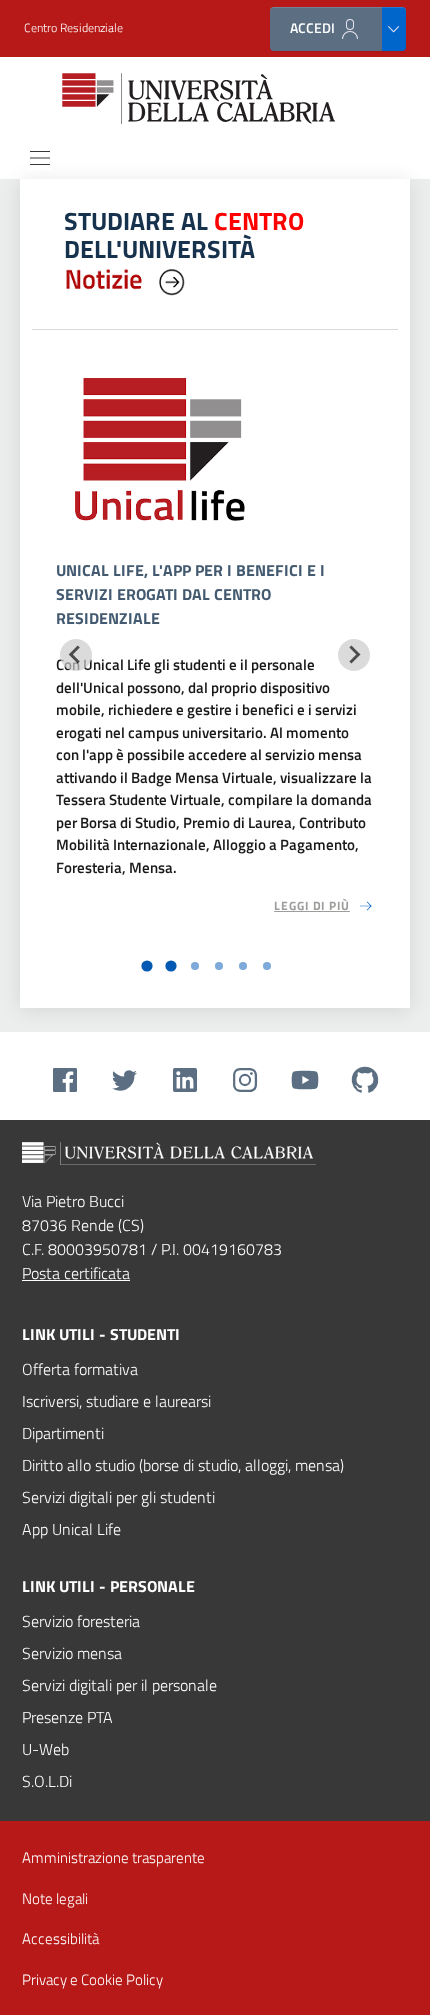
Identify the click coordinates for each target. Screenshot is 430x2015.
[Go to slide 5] (243, 966)
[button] (73, 28)
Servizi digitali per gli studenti (118, 1497)
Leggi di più (312, 905)
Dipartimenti (63, 1433)
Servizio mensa (72, 1653)
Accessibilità (60, 1938)
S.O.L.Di (47, 1781)
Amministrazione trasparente (113, 1858)
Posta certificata (76, 1273)
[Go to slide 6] (267, 966)
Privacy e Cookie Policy (92, 1979)
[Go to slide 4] (219, 966)
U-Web (45, 1749)
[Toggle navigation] (40, 158)
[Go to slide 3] (195, 966)
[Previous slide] (76, 655)
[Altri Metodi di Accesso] (394, 29)
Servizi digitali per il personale (119, 1685)
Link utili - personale (108, 1586)
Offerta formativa (80, 1369)
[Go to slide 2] (170, 965)
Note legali (55, 1898)
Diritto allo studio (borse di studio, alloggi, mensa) (183, 1465)
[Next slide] (354, 655)
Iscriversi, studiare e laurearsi (116, 1401)
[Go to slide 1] (147, 966)
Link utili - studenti (101, 1334)
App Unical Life (71, 1529)
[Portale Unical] (198, 97)
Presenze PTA (67, 1717)
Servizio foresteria (81, 1621)
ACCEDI (314, 26)
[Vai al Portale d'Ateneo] (169, 1152)
